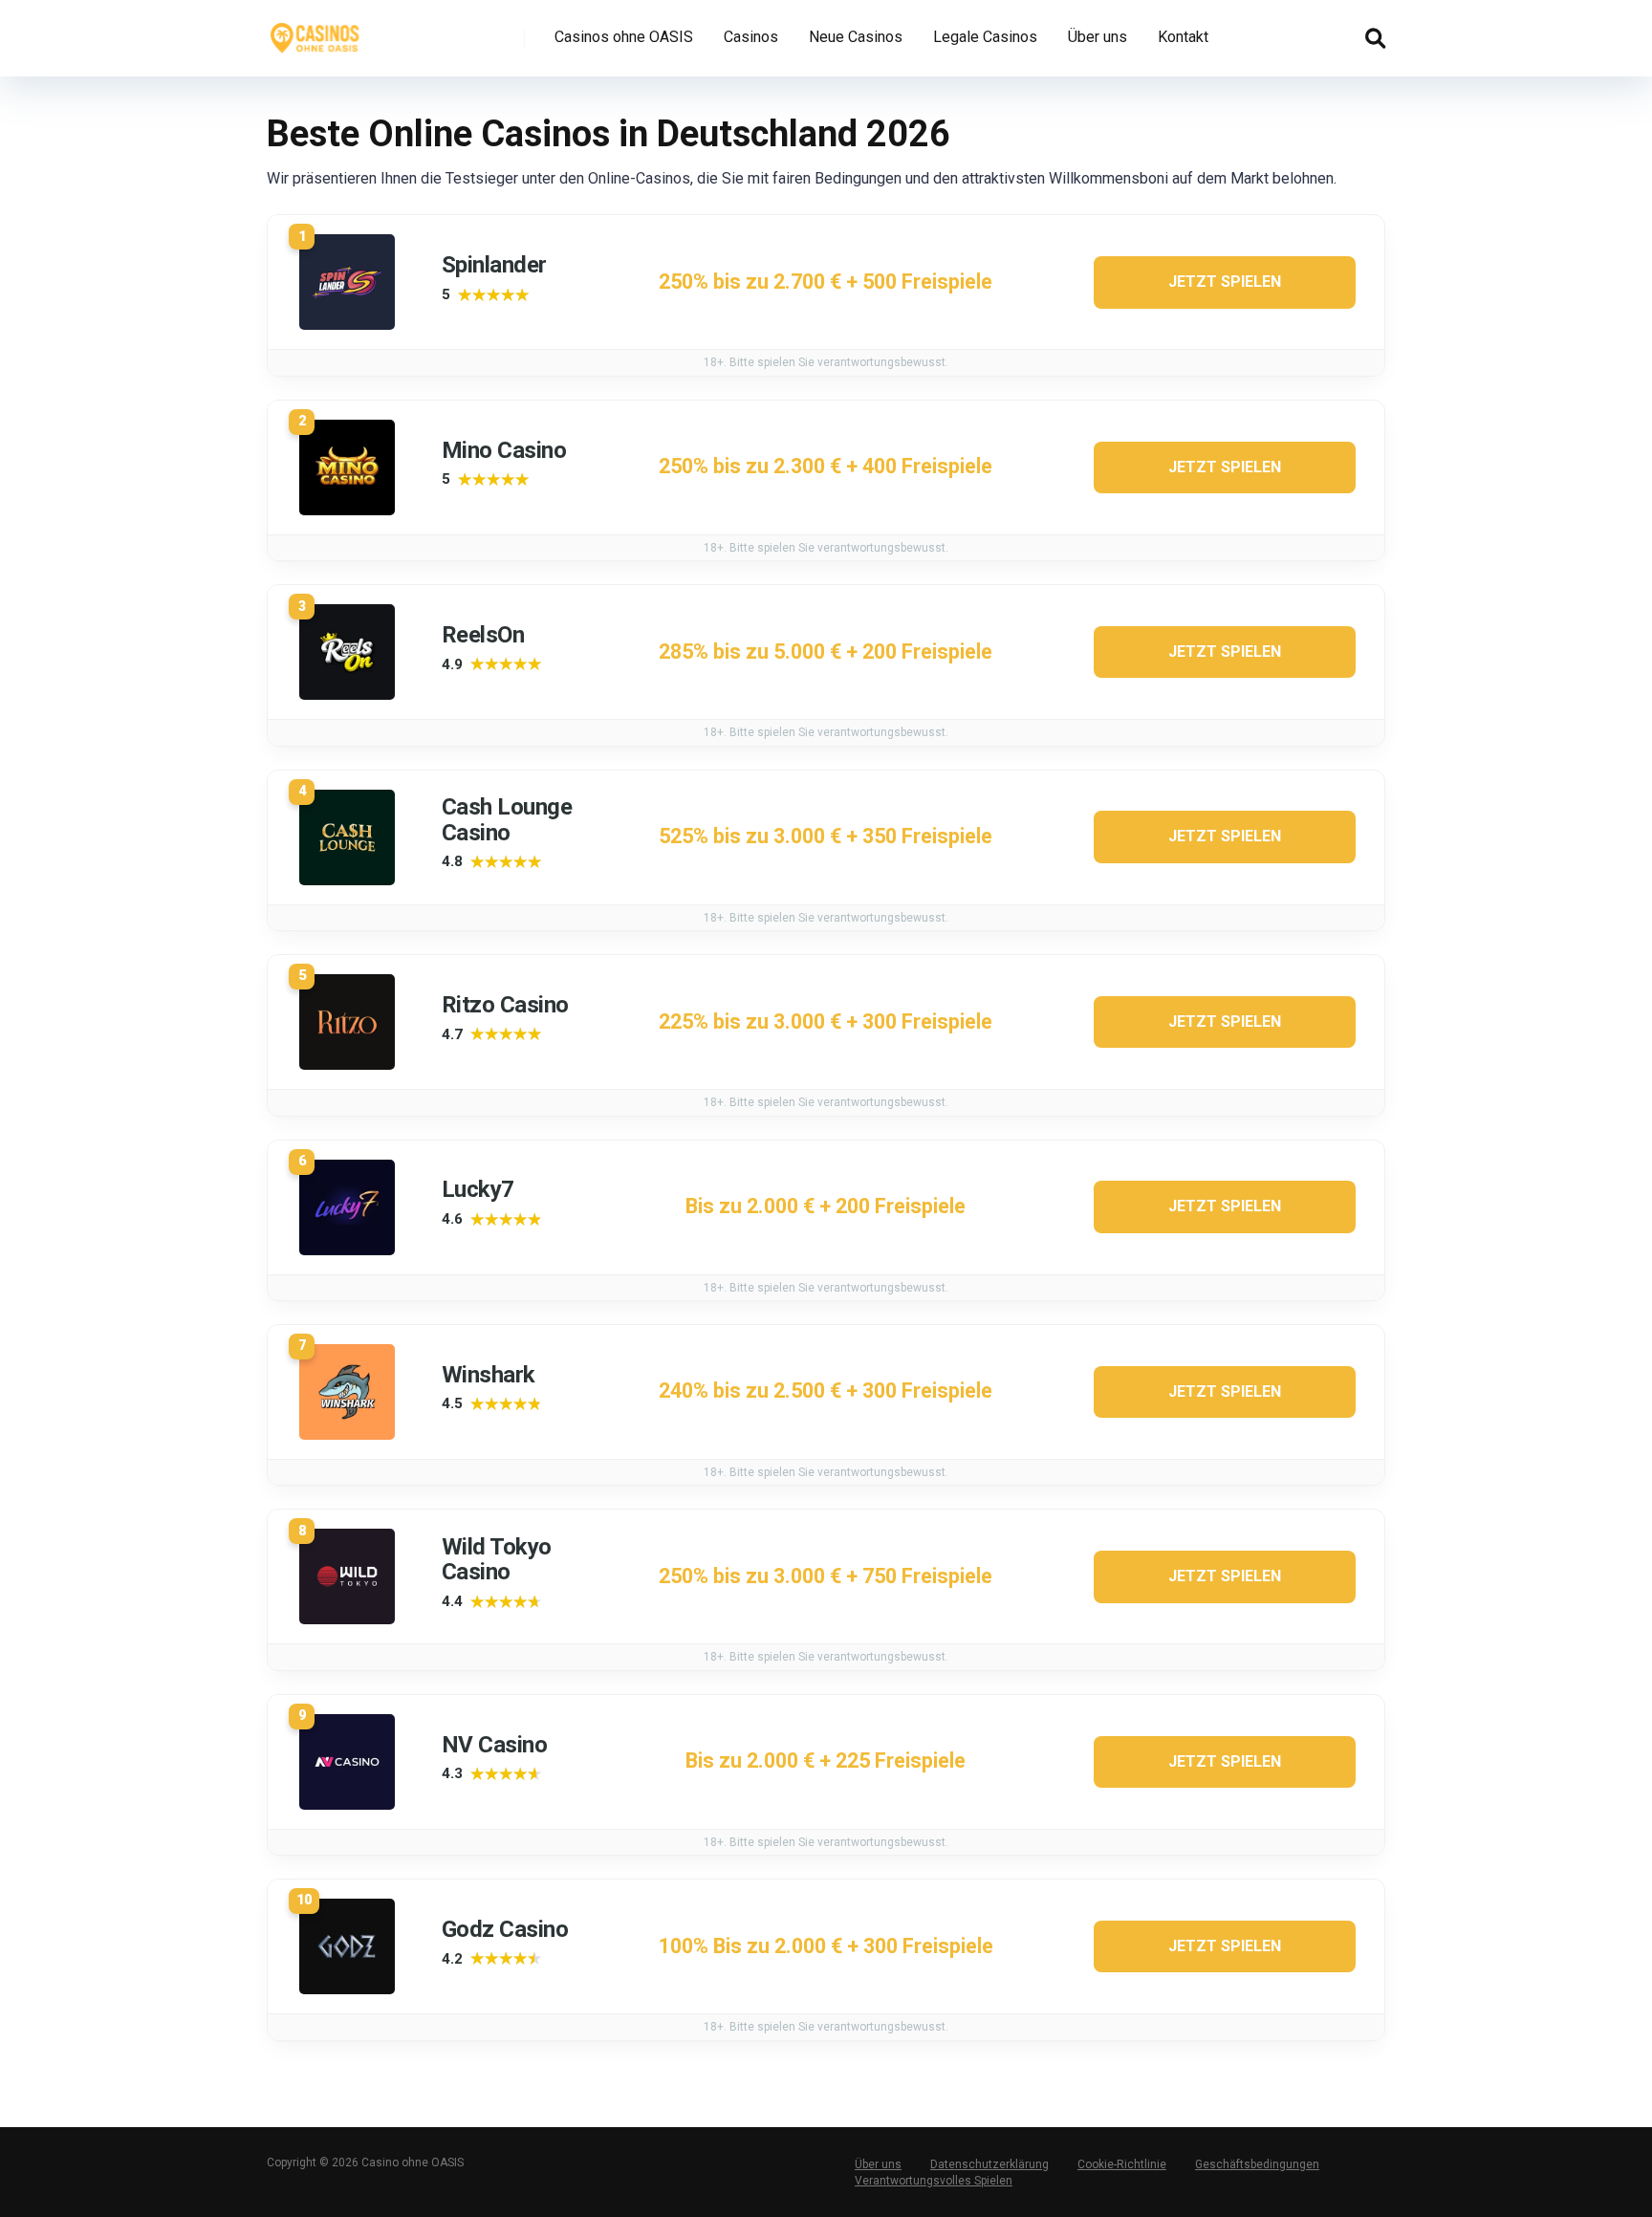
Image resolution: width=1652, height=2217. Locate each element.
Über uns (1098, 37)
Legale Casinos (985, 37)
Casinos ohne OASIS (624, 37)
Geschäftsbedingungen (1257, 2164)
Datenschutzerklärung (989, 2164)
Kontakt (1183, 37)
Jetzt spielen (1225, 282)
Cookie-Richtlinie (1122, 2164)
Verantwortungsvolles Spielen (934, 2181)
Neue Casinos (856, 37)
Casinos (751, 37)
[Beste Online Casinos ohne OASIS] (315, 31)
